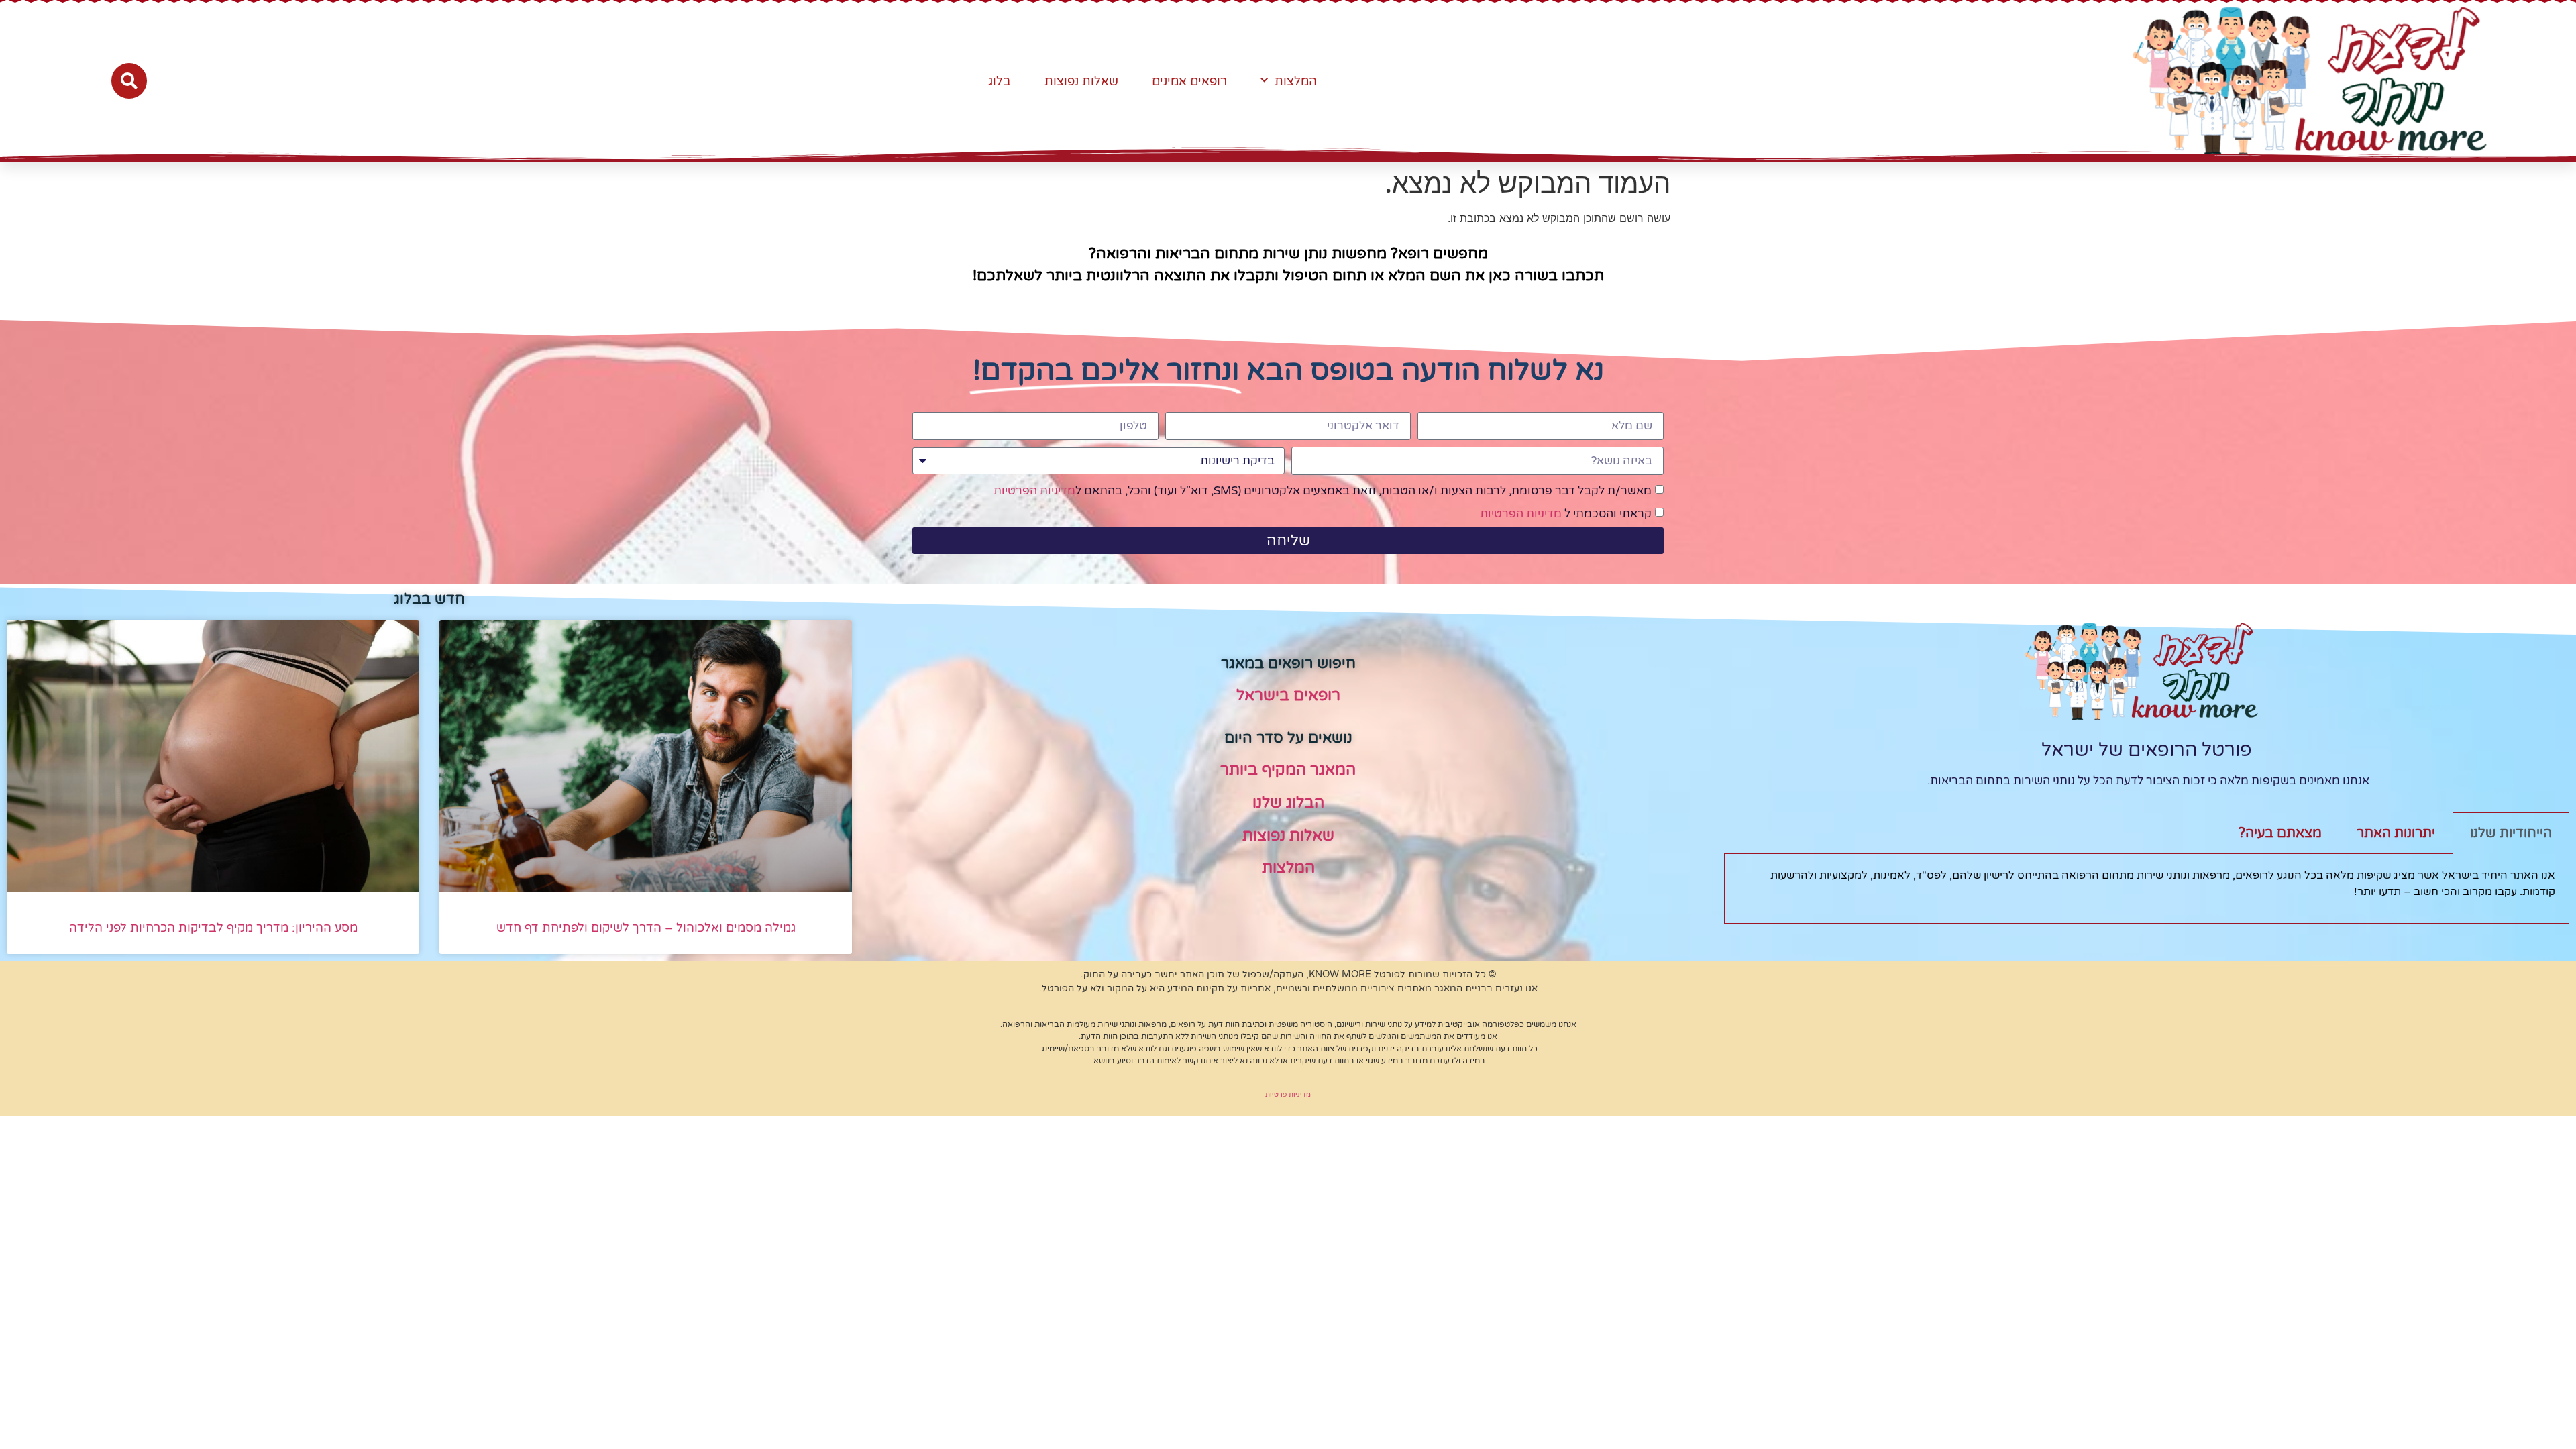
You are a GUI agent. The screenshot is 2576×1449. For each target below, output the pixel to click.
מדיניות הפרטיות (1034, 491)
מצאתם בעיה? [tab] (2280, 833)
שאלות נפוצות (1081, 81)
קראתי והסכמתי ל (1566, 514)
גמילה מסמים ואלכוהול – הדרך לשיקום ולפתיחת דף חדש (646, 928)
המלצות (1296, 81)
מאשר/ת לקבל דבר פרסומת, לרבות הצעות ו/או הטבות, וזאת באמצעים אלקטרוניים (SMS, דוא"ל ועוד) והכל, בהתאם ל (1323, 491)
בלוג (1000, 81)
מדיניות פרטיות (1288, 1095)
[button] (129, 81)
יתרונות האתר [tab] (2396, 833)
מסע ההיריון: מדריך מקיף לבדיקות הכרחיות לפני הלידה (213, 928)
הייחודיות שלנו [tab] (2511, 833)
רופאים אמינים (1189, 81)
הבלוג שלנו (1288, 803)
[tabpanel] (2147, 889)
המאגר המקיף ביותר (1288, 770)
